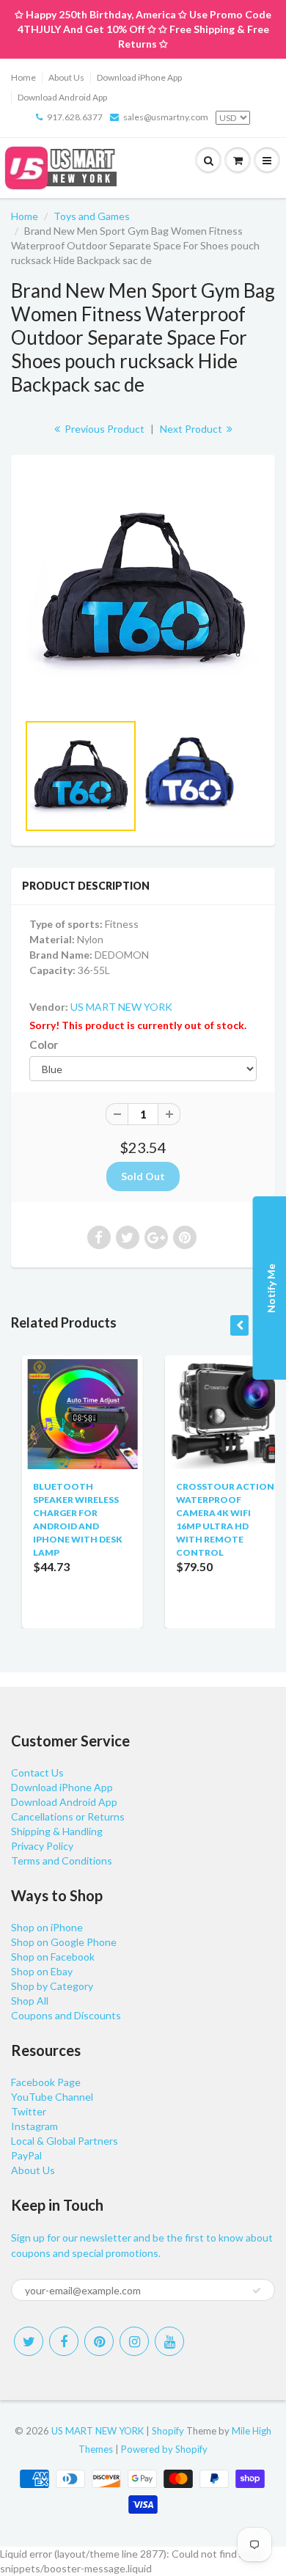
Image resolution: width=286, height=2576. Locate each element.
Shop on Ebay (42, 1971)
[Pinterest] (99, 2341)
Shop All (30, 2001)
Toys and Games (92, 216)
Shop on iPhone (47, 1927)
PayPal (26, 2155)
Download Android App (62, 97)
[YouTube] (169, 2341)
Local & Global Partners (65, 2141)
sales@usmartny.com (166, 117)
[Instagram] (134, 2341)
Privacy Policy (42, 1846)
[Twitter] (29, 2341)
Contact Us (37, 1772)
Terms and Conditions (62, 1860)
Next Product (192, 429)
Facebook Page (46, 2082)
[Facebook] (64, 2341)
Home (23, 77)
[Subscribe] (257, 2291)
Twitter (29, 2111)
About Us (66, 77)
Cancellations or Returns (68, 1816)
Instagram (34, 2126)
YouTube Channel (52, 2097)
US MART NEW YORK (121, 1007)
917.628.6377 (75, 117)
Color (44, 1044)
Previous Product (103, 429)
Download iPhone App (139, 77)
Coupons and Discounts (66, 2015)
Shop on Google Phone (64, 1942)
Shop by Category (52, 1986)
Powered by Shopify (164, 2449)
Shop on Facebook (53, 1957)
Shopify (168, 2431)
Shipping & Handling (57, 1831)
